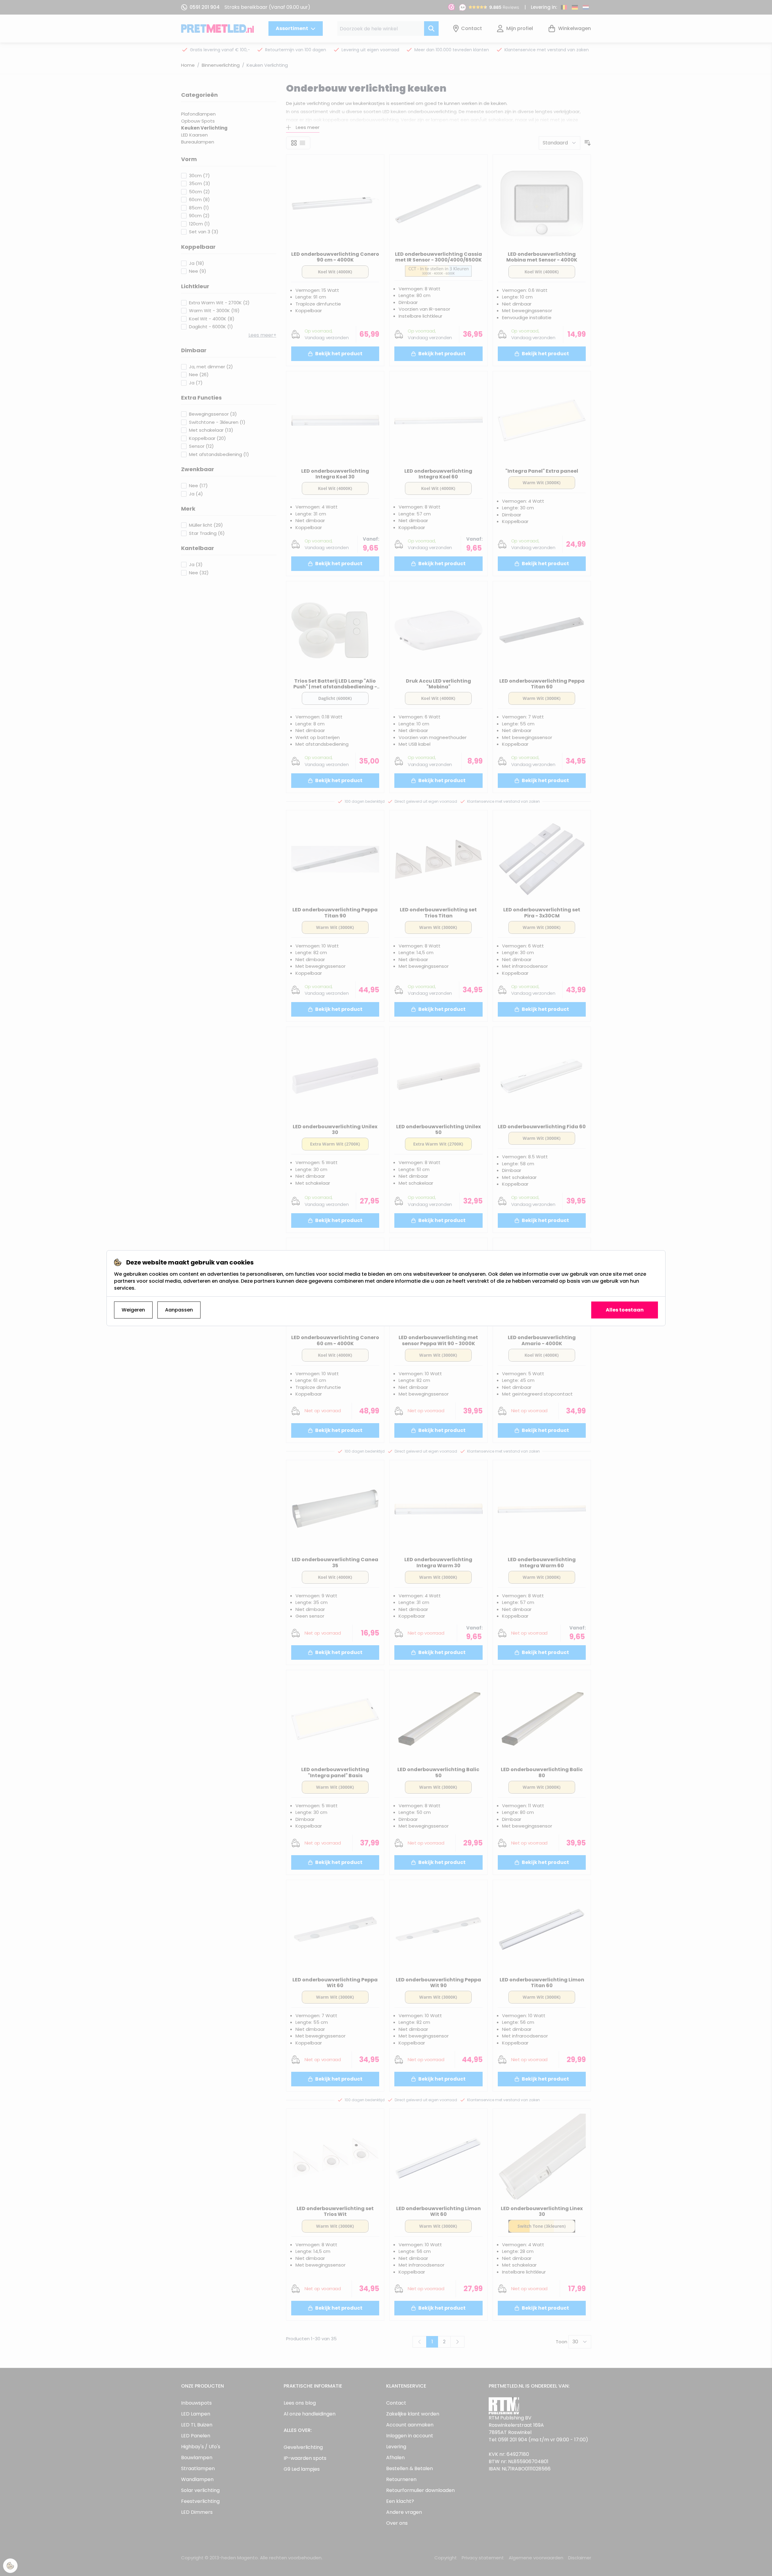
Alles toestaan (625, 1310)
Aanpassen (179, 1310)
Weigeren (133, 1310)
